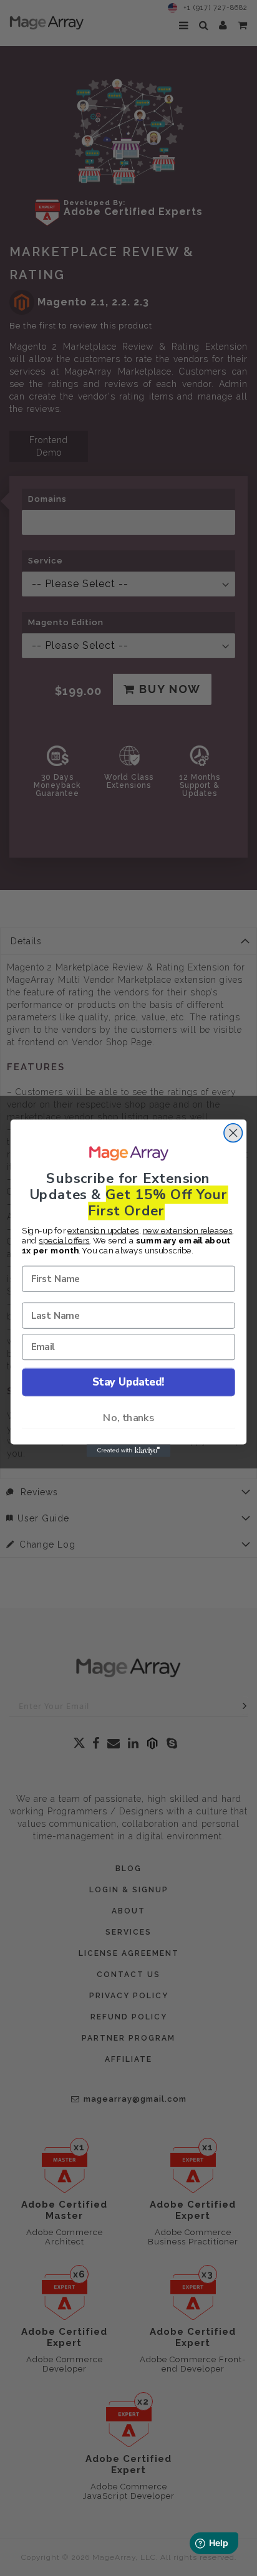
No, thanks (128, 1417)
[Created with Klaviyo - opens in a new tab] (129, 1450)
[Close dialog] (233, 1133)
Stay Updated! (128, 1381)
